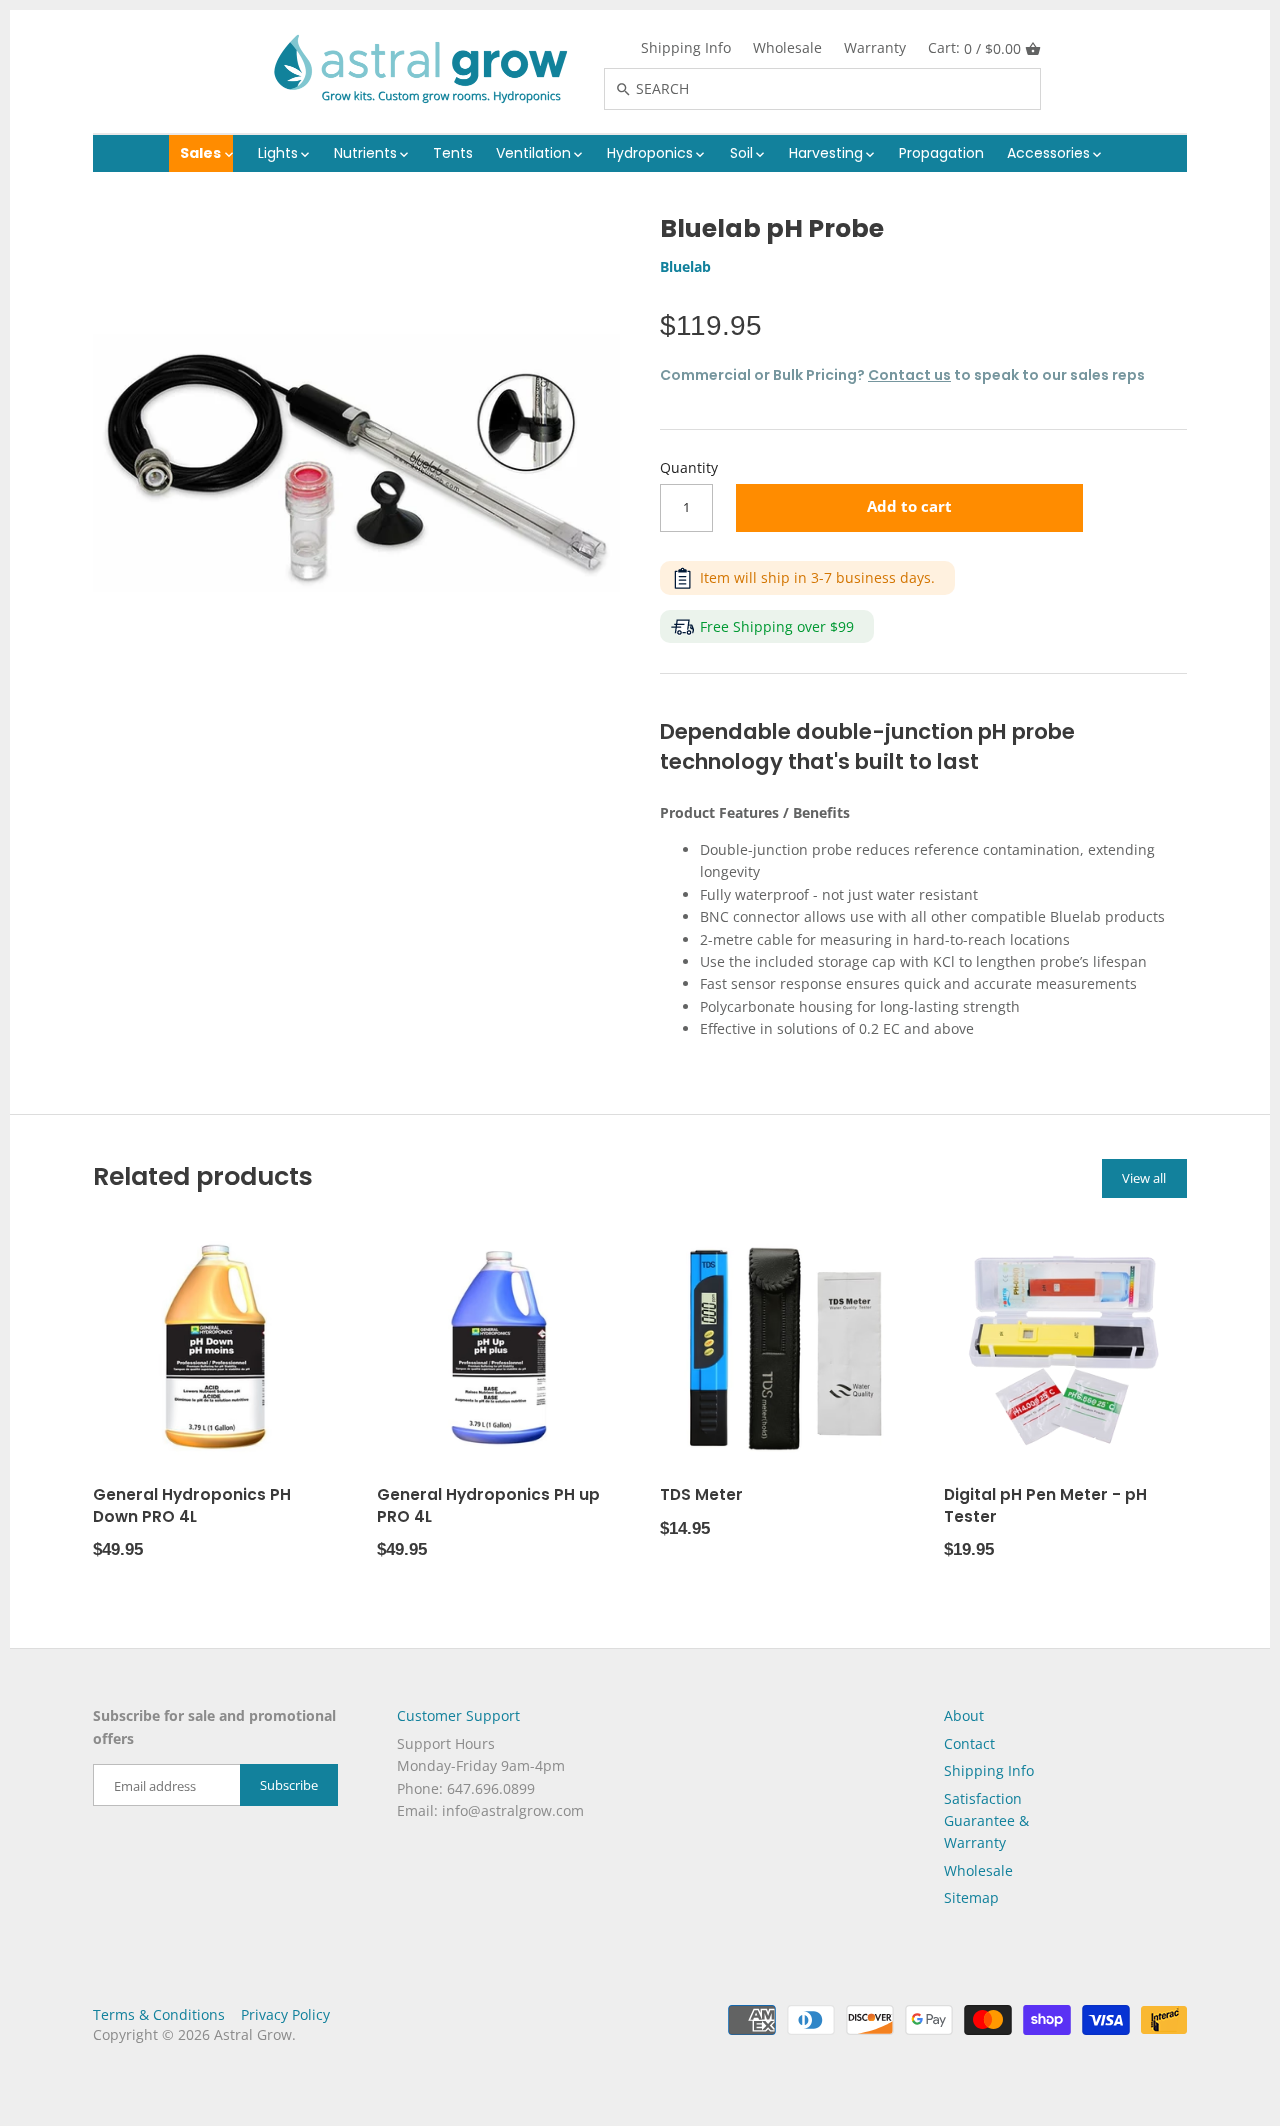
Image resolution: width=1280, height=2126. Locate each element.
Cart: (974, 48)
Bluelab (685, 266)
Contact (969, 1743)
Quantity (689, 468)
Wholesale (787, 47)
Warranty (875, 47)
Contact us (909, 375)
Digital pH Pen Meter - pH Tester (1045, 1505)
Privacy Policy (285, 2014)
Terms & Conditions (159, 2014)
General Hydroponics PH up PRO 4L (488, 1505)
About (964, 1715)
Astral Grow (253, 2034)
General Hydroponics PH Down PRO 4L (192, 1505)
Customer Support (458, 1715)
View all (1144, 1178)
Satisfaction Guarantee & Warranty (986, 1821)
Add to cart (909, 506)
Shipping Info (686, 47)
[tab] (923, 813)
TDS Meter (701, 1494)
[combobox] (844, 88)
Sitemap (971, 1897)
